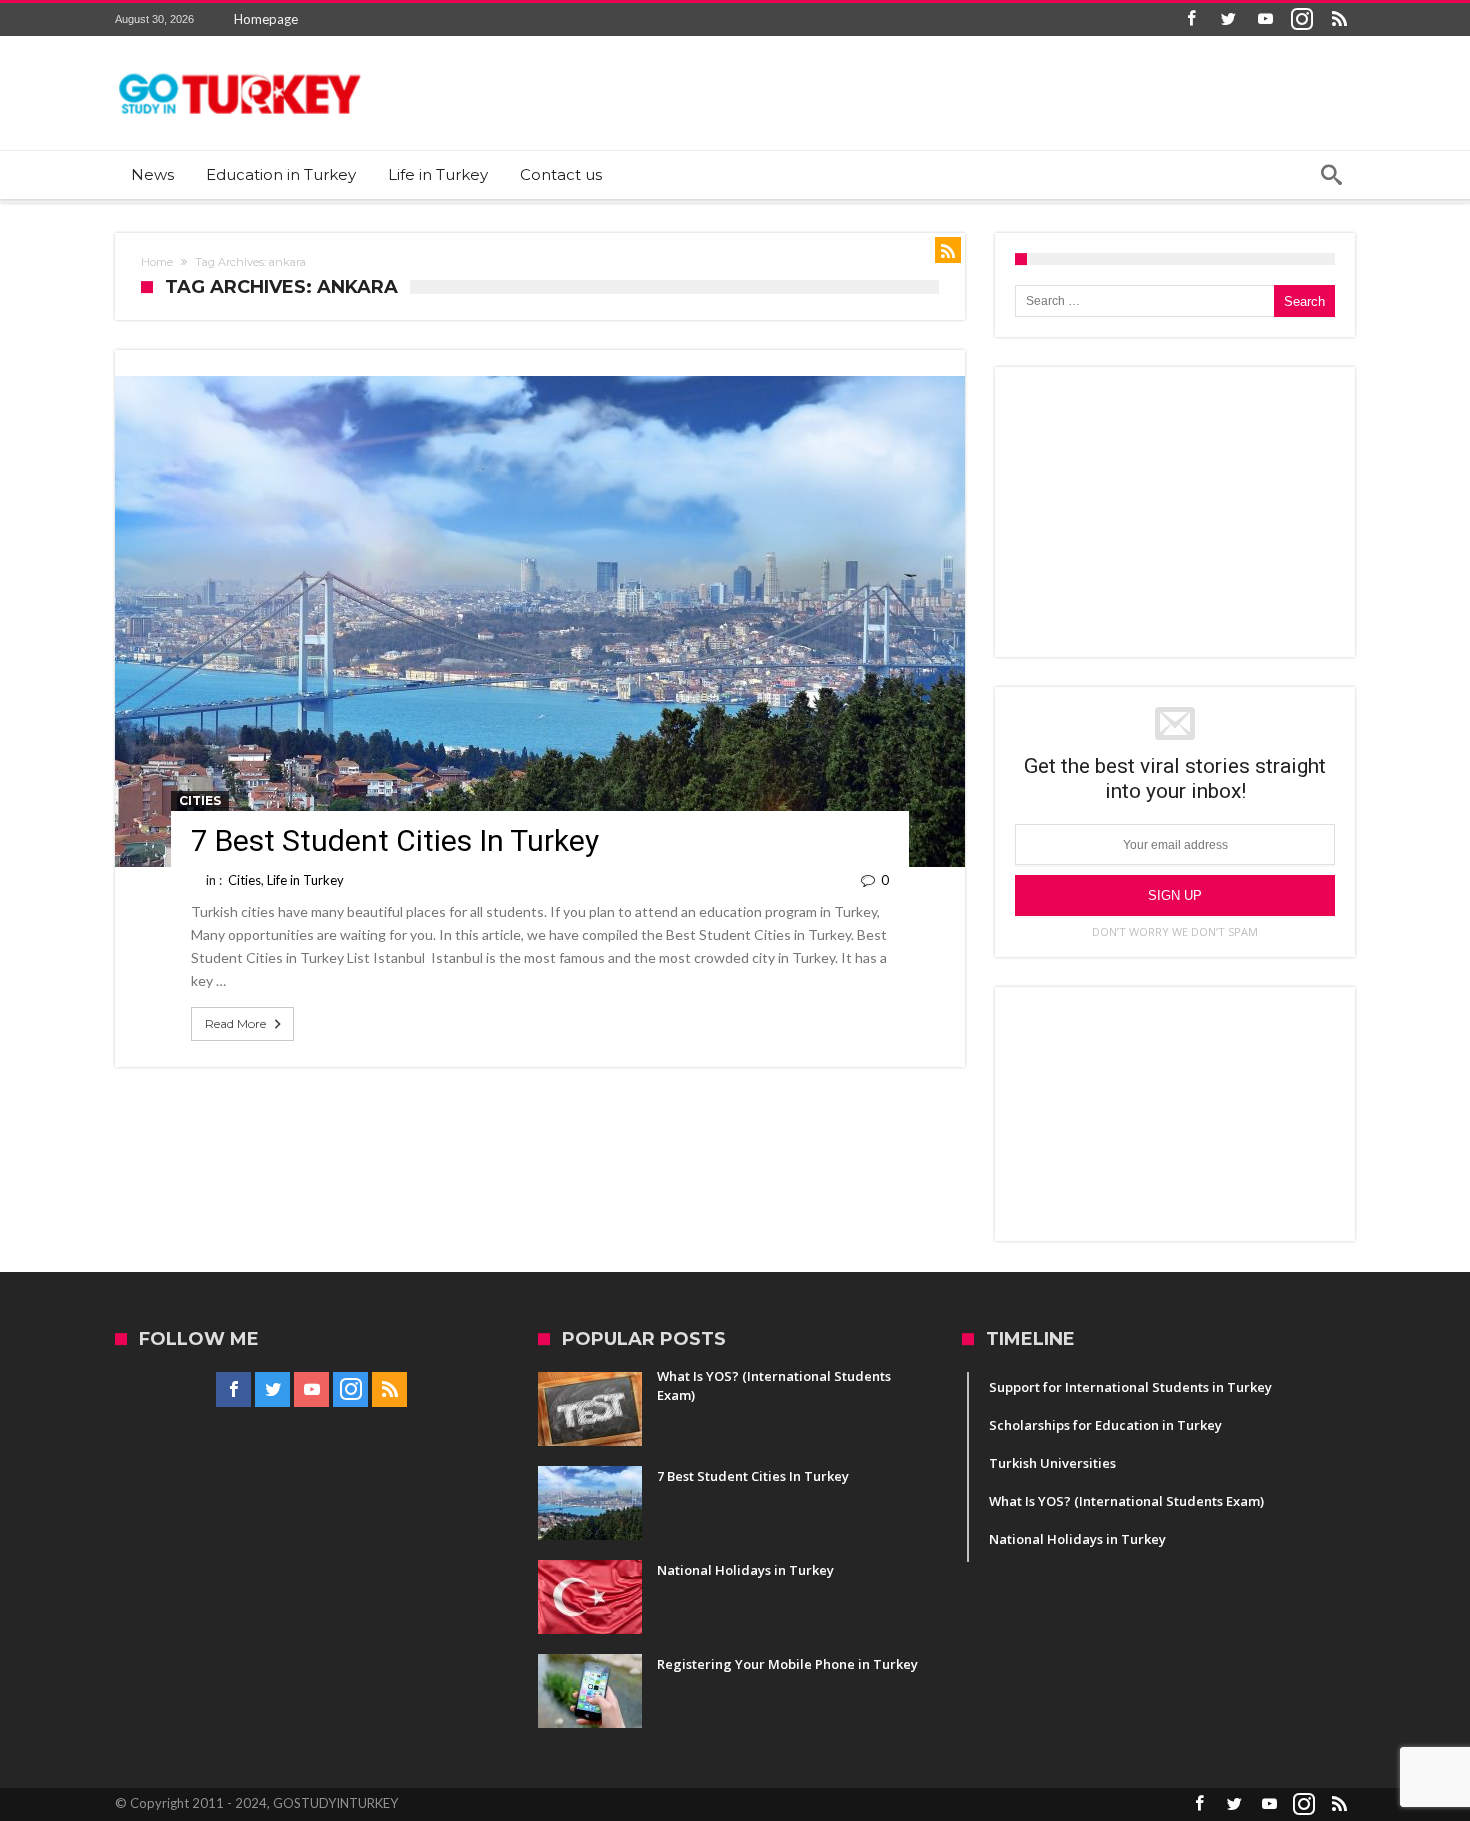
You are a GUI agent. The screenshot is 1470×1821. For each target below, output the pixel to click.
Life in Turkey (305, 880)
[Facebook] (1191, 19)
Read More (235, 1023)
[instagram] (1302, 19)
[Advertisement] (1175, 512)
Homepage (266, 19)
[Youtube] (1265, 19)
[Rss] (1339, 19)
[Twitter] (1228, 19)
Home (157, 262)
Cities (200, 800)
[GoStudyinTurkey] (240, 65)
